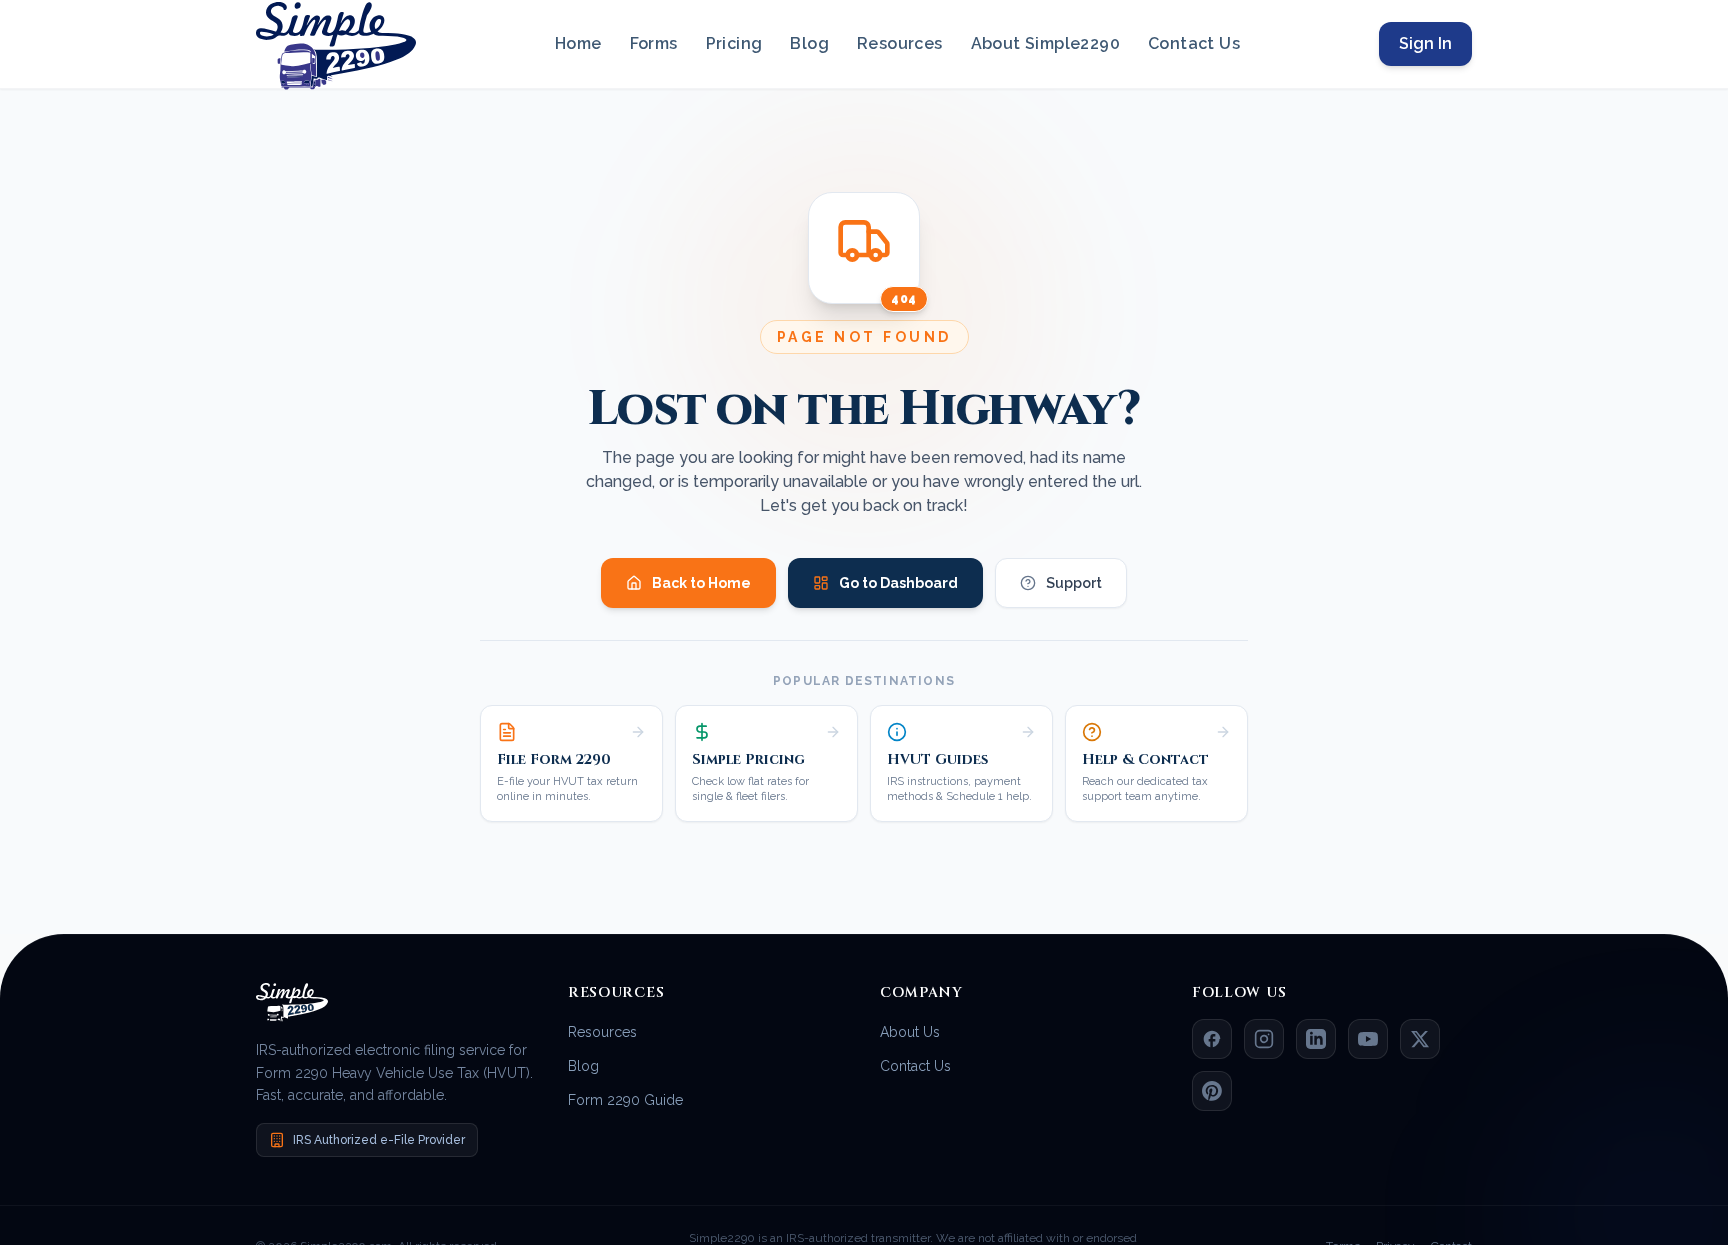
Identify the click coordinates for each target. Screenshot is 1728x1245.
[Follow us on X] (1420, 1039)
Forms (654, 43)
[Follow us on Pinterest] (1212, 1091)
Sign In (1425, 43)
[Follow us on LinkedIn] (1316, 1039)
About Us (910, 1032)
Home (578, 43)
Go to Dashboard (898, 583)
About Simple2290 (1045, 43)
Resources (900, 43)
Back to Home (701, 583)
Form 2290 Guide (625, 1100)
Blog (809, 43)
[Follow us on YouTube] (1368, 1039)
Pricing (734, 43)
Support (1074, 583)
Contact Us (1194, 43)
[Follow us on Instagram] (1264, 1039)
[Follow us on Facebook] (1212, 1039)
